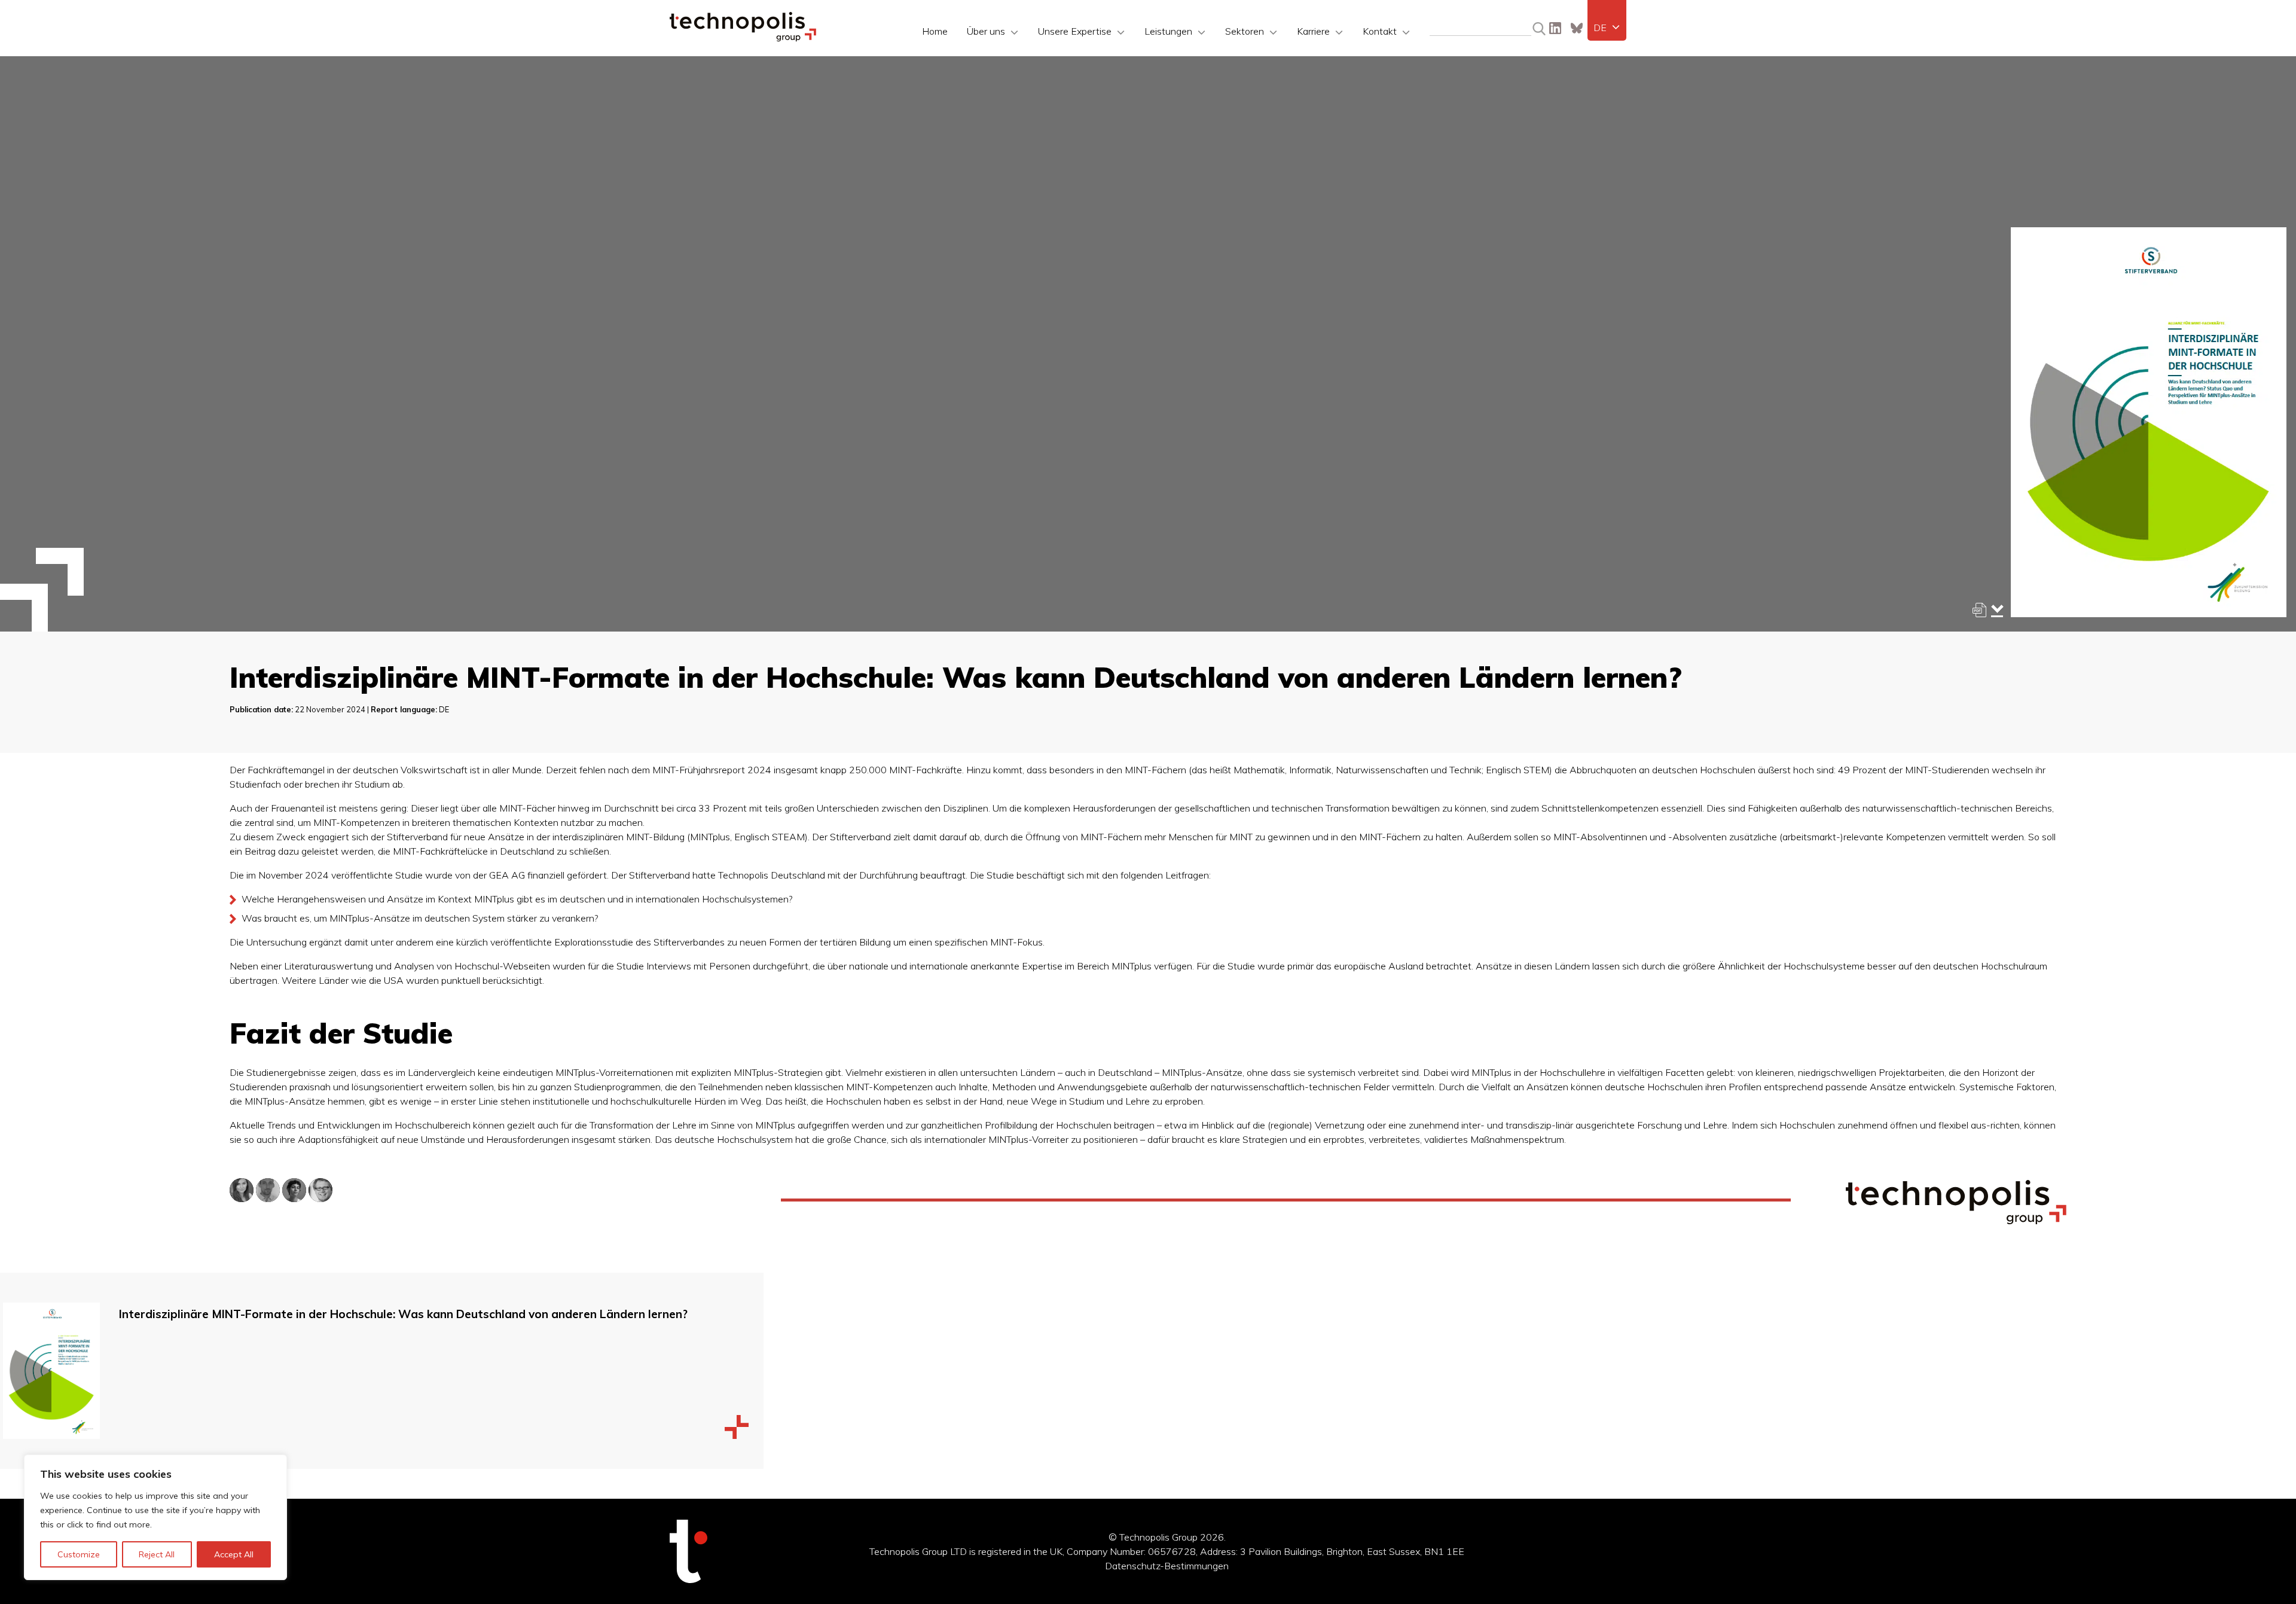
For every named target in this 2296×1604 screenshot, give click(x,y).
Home (935, 31)
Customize (79, 1554)
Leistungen (1168, 31)
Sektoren (1245, 31)
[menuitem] (1607, 28)
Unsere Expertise (1075, 31)
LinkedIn (1555, 28)
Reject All (157, 1554)
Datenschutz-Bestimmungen (1167, 1566)
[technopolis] (743, 38)
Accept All (234, 1554)
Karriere (1313, 31)
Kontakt (1380, 31)
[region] (155, 1517)
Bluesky (1577, 28)
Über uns (986, 31)
